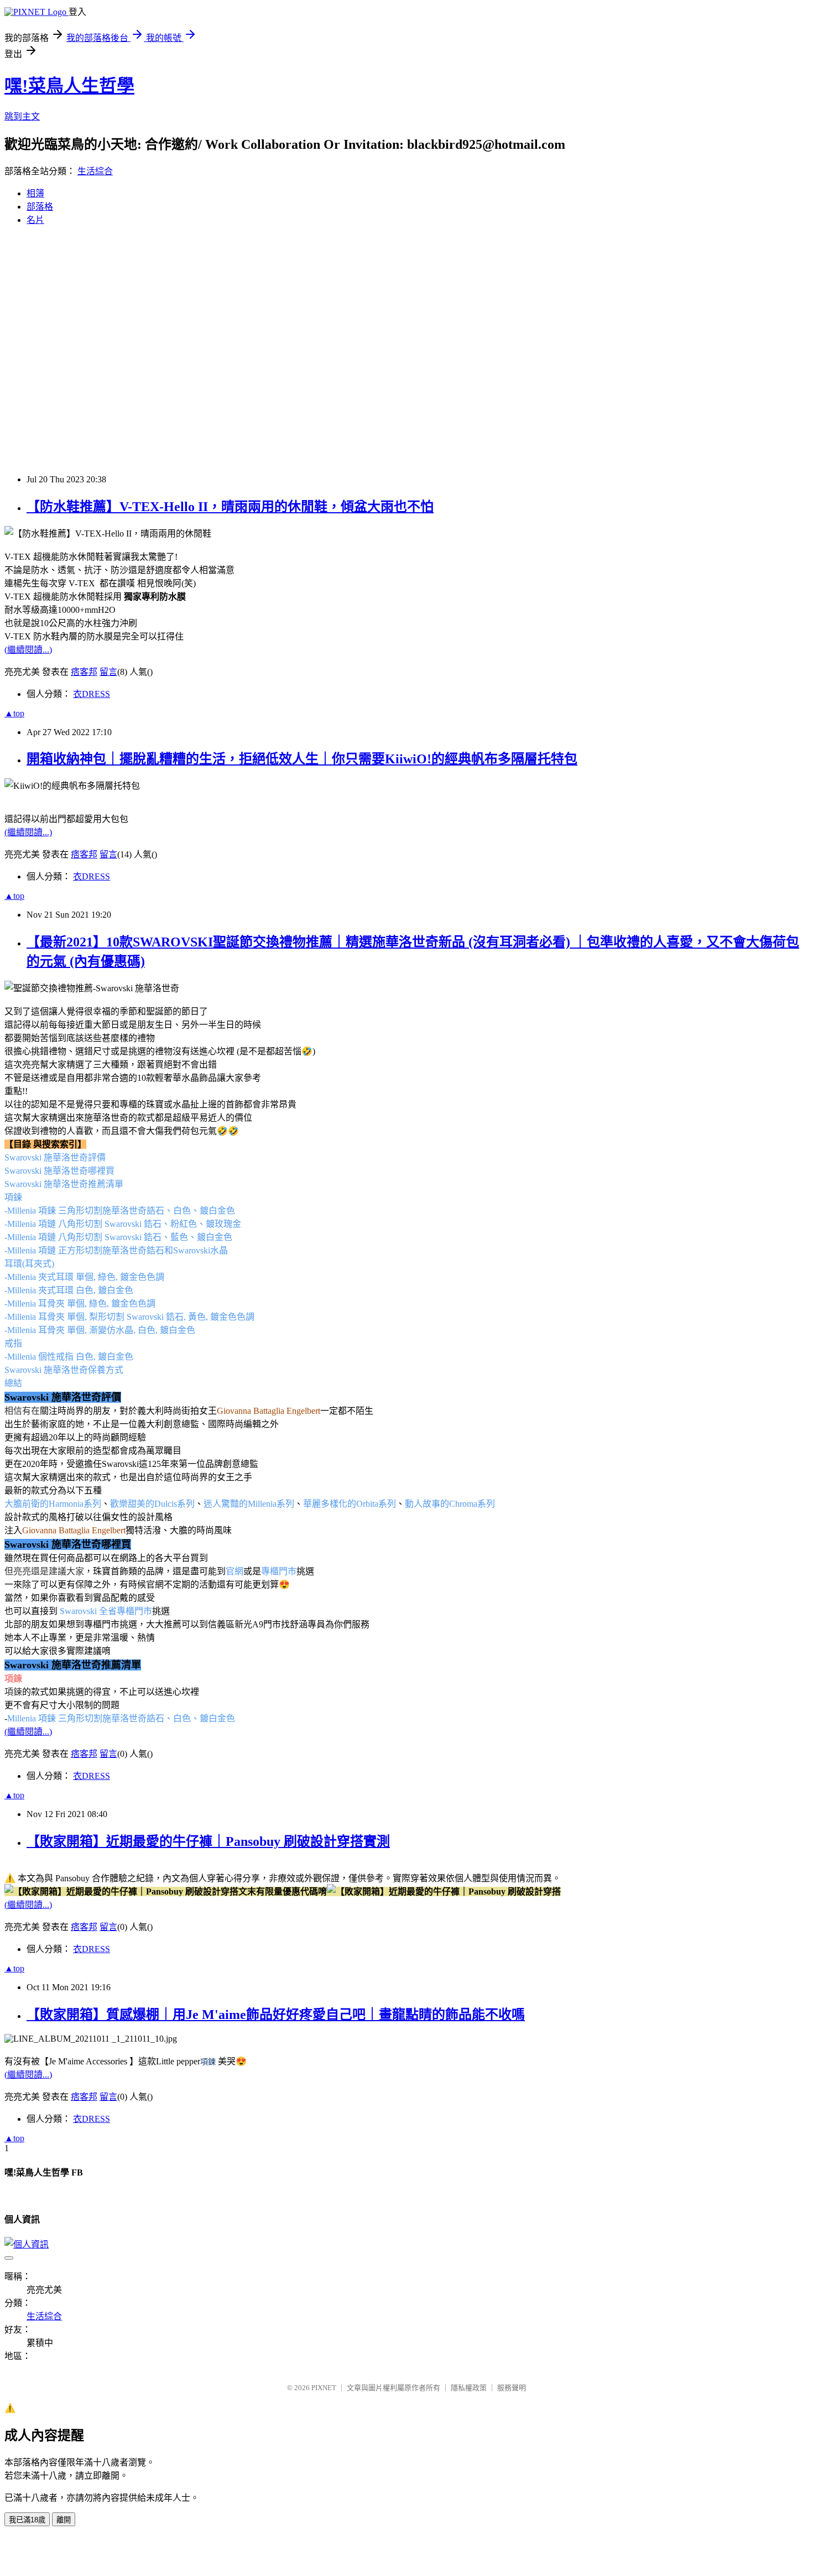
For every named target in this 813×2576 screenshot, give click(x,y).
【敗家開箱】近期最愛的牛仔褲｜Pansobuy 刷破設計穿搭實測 (208, 1841)
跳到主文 (22, 116)
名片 (35, 220)
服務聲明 (512, 2388)
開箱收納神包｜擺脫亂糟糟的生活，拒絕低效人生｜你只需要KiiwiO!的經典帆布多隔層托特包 (302, 759)
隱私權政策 (469, 2388)
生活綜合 (95, 171)
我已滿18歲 (27, 2520)
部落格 (40, 207)
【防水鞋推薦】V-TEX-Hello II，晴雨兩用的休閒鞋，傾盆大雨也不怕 (230, 507)
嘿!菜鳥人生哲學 (69, 86)
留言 (108, 672)
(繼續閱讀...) (28, 650)
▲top (14, 713)
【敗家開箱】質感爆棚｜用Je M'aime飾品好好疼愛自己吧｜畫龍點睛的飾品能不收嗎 (276, 2015)
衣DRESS (92, 694)
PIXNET (324, 2388)
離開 (64, 2520)
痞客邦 (84, 672)
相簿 (35, 193)
